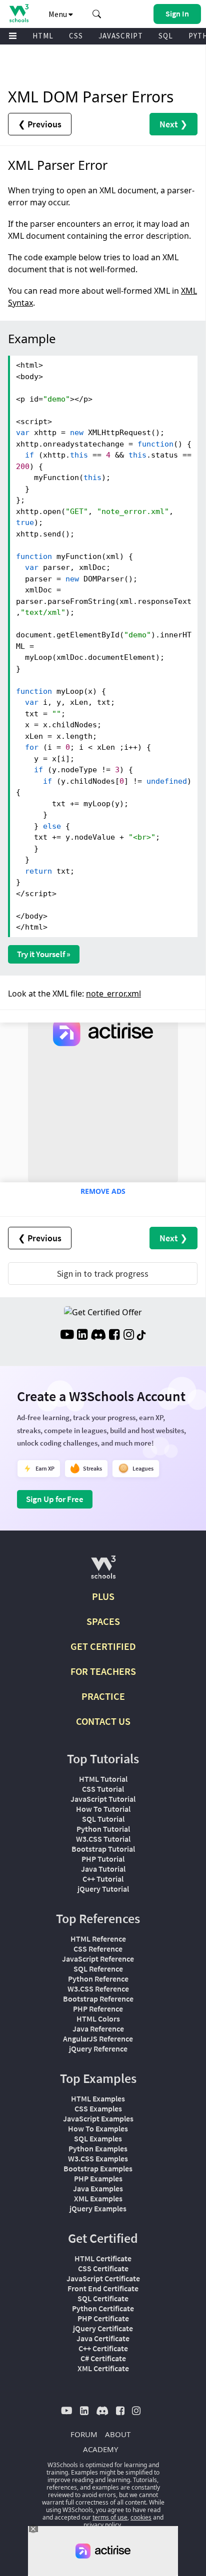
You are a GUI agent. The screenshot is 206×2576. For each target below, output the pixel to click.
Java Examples (98, 2188)
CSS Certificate (103, 2268)
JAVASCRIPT (121, 36)
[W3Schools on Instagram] (129, 1336)
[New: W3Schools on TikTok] (141, 1336)
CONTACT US (103, 1721)
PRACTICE (103, 1696)
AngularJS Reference (98, 2039)
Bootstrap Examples (98, 2168)
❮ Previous (40, 124)
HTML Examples (98, 2098)
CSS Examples (98, 2108)
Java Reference (98, 2029)
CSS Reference (98, 1949)
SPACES (103, 1621)
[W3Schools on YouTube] (67, 1336)
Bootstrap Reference (98, 1999)
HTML (43, 36)
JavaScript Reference (98, 1959)
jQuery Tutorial (103, 1889)
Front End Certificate (103, 2288)
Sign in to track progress (103, 1274)
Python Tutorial (103, 1829)
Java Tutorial (103, 1869)
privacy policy (102, 2525)
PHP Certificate (103, 2318)
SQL (166, 36)
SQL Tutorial (103, 1819)
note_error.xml (113, 994)
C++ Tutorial (103, 1879)
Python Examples (98, 2148)
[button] (97, 14)
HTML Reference (98, 1939)
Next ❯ (173, 124)
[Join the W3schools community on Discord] (98, 1336)
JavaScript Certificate (103, 2278)
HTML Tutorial (103, 1779)
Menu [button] (58, 14)
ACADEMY (100, 2449)
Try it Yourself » (44, 954)
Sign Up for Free (55, 1499)
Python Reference (98, 1979)
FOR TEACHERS (103, 1671)
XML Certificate (103, 2368)
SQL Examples (98, 2138)
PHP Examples (98, 2178)
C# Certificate (103, 2358)
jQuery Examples (98, 2208)
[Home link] (19, 13)
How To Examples (98, 2128)
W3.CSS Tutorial (103, 1839)
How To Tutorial (103, 1809)
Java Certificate (103, 2338)
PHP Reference (98, 2009)
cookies (141, 2517)
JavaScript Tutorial (103, 1799)
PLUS (103, 1596)
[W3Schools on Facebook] (114, 1336)
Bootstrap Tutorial (103, 1849)
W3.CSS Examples (98, 2158)
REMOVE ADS (103, 1191)
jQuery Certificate (103, 2328)
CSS (76, 36)
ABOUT (118, 2434)
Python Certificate (103, 2308)
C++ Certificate (103, 2348)
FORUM (84, 2434)
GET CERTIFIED (103, 1646)
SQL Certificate (103, 2298)
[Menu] (13, 36)
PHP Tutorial (103, 1859)
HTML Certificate (103, 2258)
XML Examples (98, 2198)
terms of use (110, 2517)
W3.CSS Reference (98, 1989)
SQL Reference (98, 1969)
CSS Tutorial (103, 1789)
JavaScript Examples (98, 2118)
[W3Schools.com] (103, 1571)
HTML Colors (98, 2019)
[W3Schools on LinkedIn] (82, 1336)
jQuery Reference (98, 2049)
